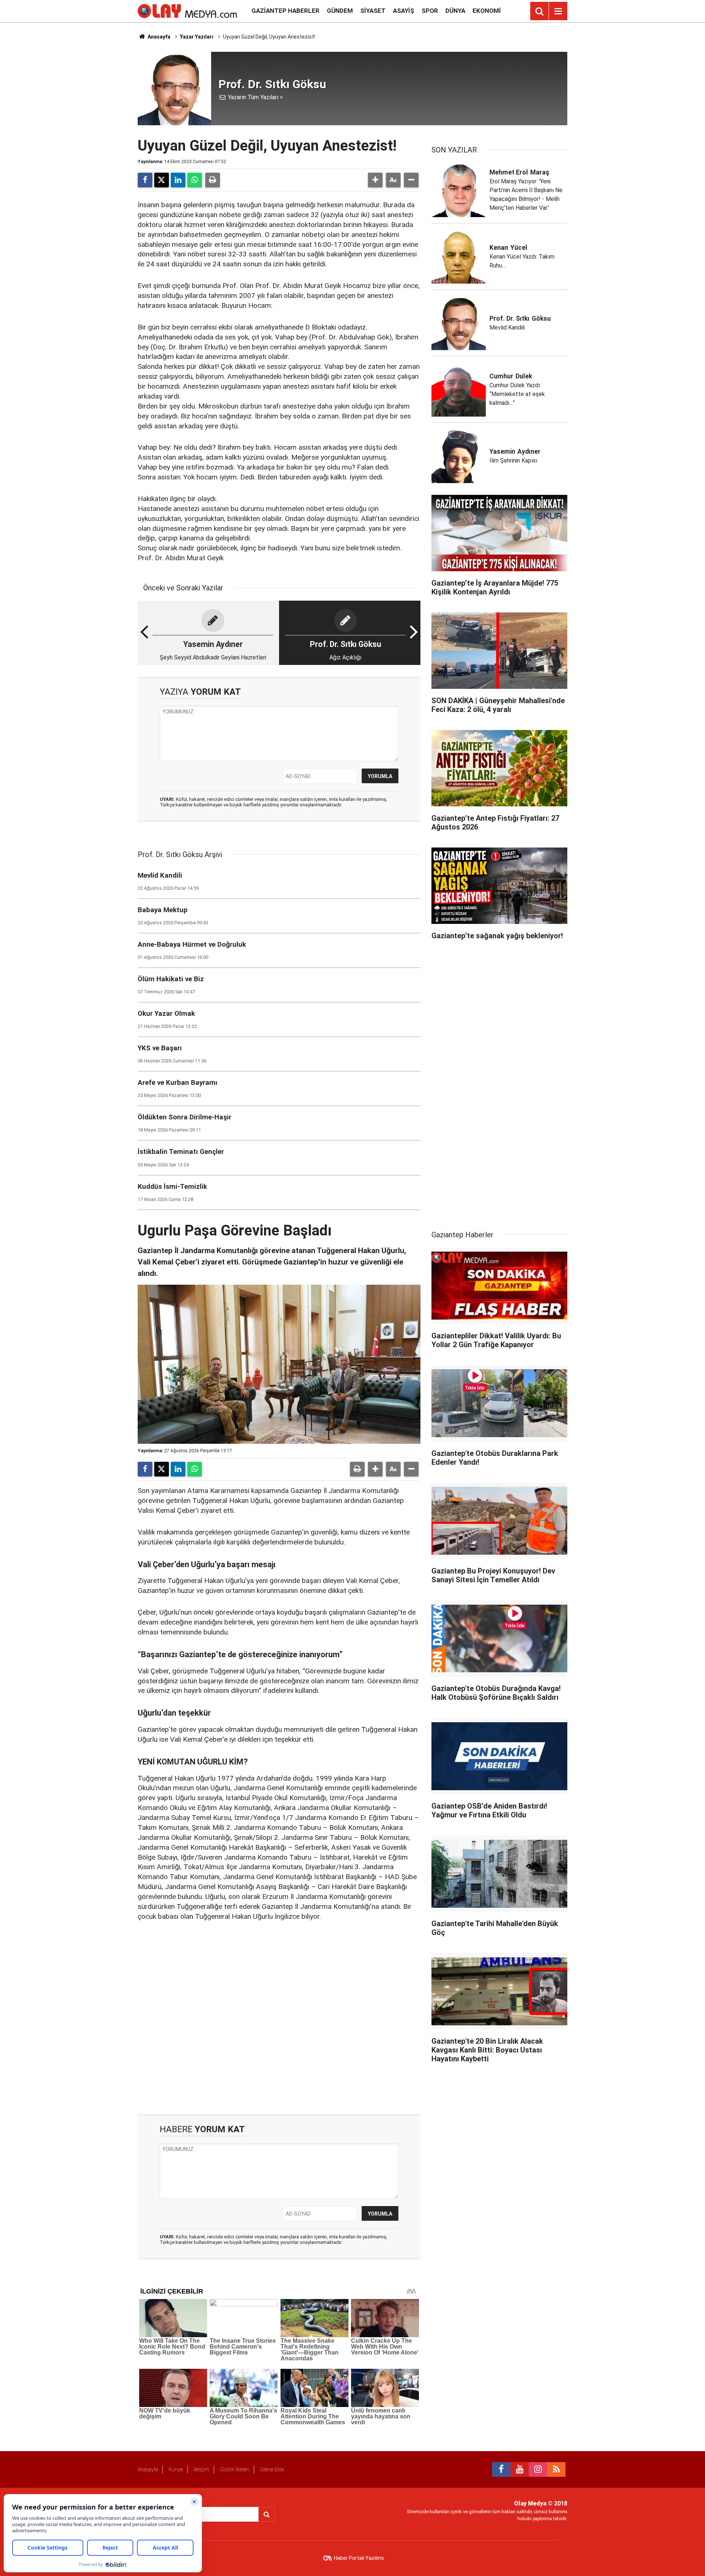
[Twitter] (162, 180)
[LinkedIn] (178, 180)
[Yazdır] (213, 180)
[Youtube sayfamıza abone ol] (520, 2469)
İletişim (201, 2469)
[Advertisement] (279, 2018)
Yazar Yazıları (197, 37)
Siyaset (373, 11)
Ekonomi (487, 11)
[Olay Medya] (187, 10)
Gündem (340, 11)
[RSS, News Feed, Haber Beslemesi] (556, 2469)
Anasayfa (158, 37)
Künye (176, 2469)
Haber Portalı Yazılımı (359, 2558)
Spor (430, 11)
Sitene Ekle (272, 2469)
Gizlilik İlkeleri (235, 2469)
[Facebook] (145, 180)
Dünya (455, 11)
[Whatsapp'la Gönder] (195, 180)
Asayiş (404, 11)
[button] (375, 180)
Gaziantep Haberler (285, 11)
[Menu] (558, 11)
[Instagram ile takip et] (538, 2469)
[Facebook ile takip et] (501, 2469)
